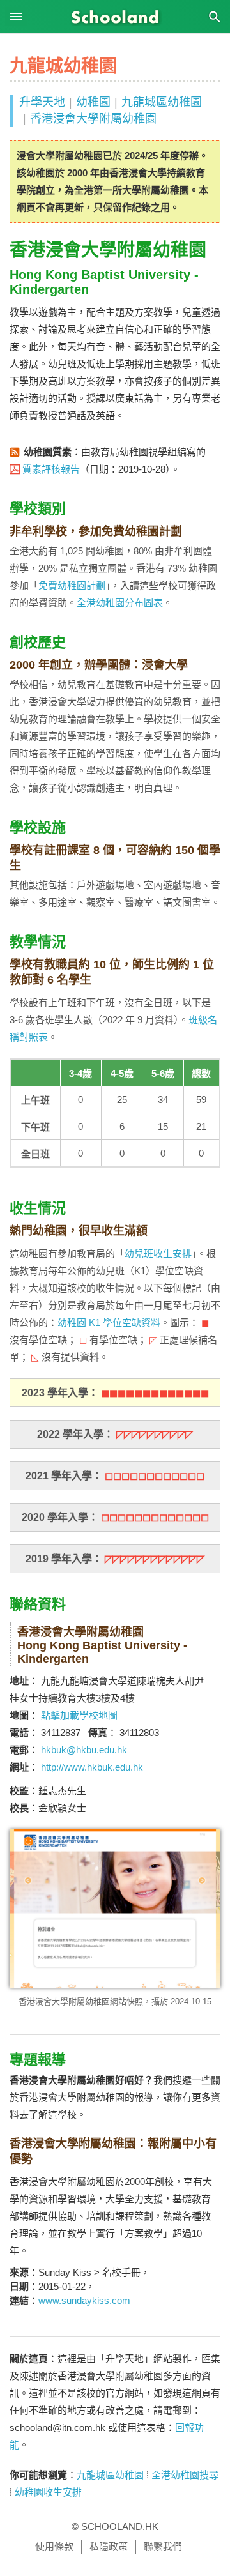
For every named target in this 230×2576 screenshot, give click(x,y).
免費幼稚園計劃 (72, 585)
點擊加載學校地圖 (79, 1715)
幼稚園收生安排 (48, 2492)
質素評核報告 (51, 469)
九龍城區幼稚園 (162, 102)
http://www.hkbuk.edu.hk (92, 1767)
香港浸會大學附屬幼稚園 (93, 119)
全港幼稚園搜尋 (185, 2475)
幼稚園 (93, 102)
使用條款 (54, 2546)
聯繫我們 (163, 2546)
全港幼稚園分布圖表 (120, 603)
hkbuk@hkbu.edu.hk (84, 1750)
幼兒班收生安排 (158, 1254)
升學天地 (42, 102)
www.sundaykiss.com (84, 2300)
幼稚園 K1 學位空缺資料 (109, 1322)
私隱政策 (109, 2546)
